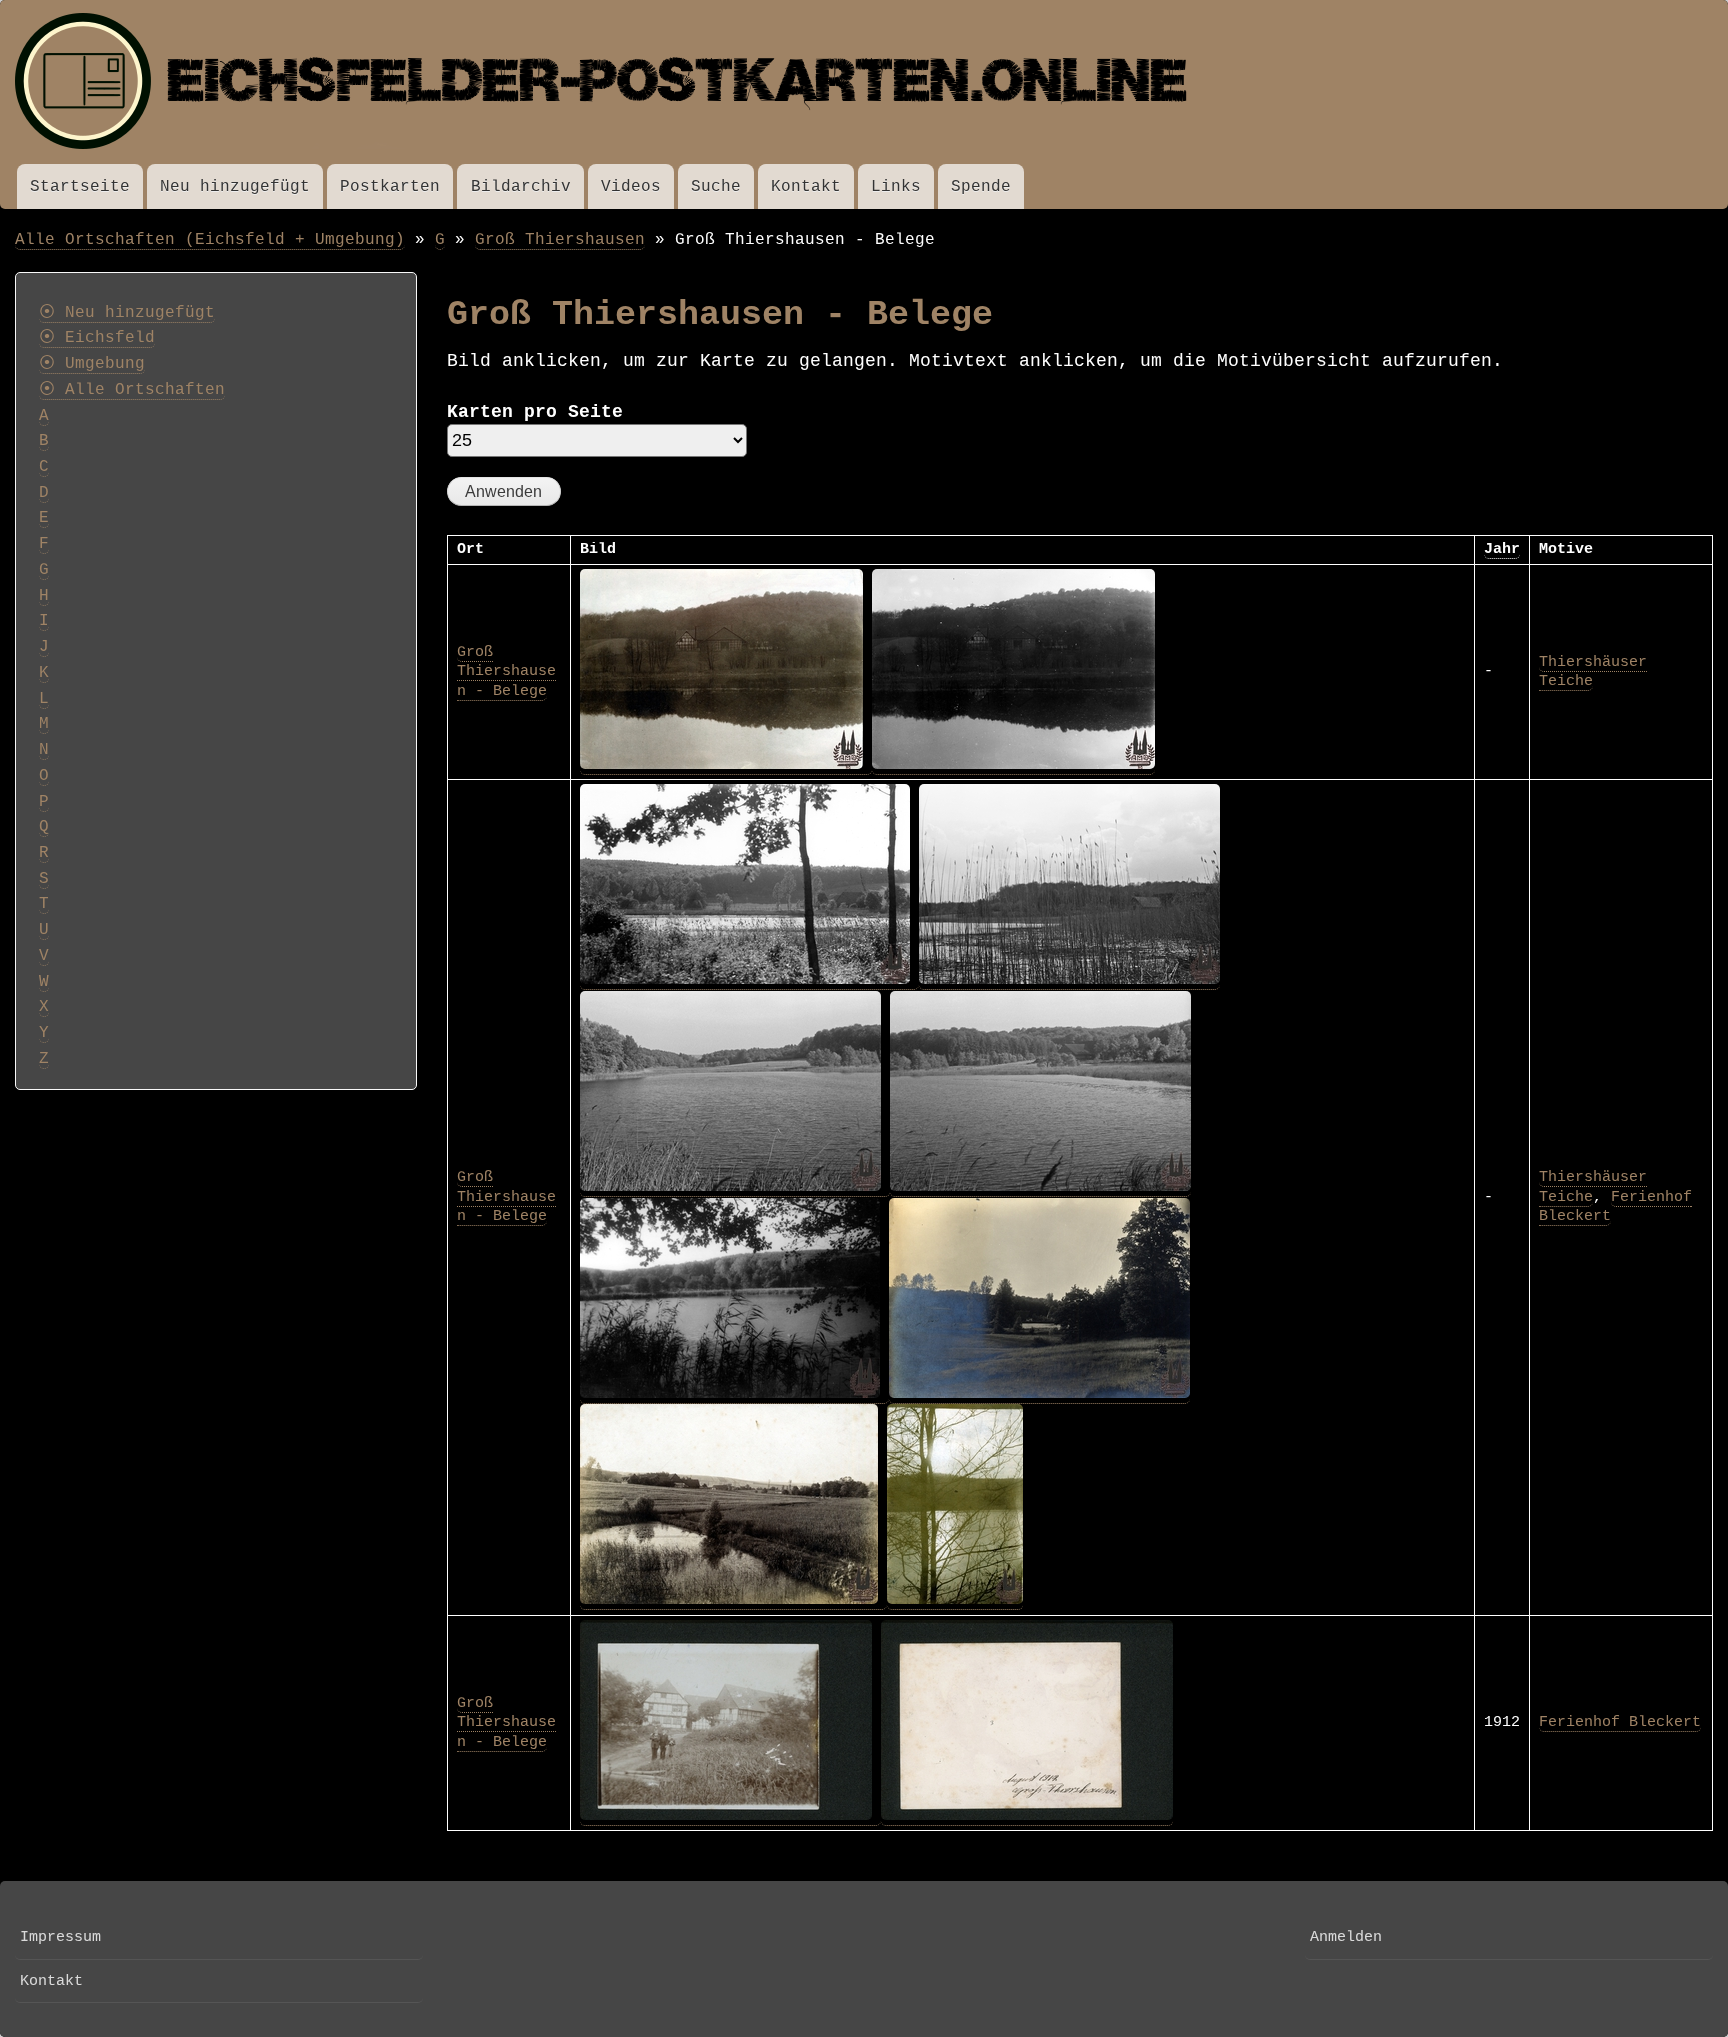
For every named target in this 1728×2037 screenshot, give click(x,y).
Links (896, 186)
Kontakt (806, 186)
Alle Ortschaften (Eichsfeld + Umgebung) (210, 239)
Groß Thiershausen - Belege (506, 671)
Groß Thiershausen (560, 239)
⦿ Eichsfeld (97, 338)
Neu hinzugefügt (235, 186)
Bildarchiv (521, 186)
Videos (631, 186)
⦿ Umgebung (92, 364)
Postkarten (390, 186)
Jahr (1502, 549)
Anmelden (1346, 1937)
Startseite (80, 186)
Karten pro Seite (535, 412)
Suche (716, 186)
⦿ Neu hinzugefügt (127, 313)
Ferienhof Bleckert (1620, 1722)
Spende (981, 186)
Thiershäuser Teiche (1593, 672)
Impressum (60, 1937)
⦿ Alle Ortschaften (132, 390)
